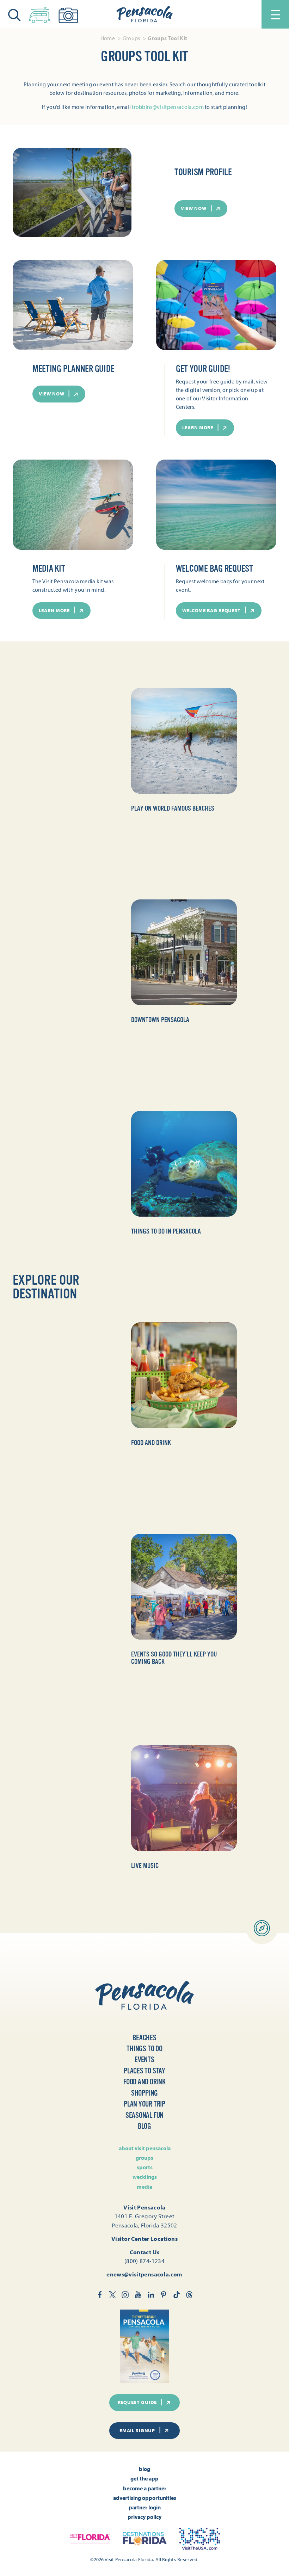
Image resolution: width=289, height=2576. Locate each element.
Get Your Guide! (203, 369)
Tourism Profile (203, 172)
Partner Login (145, 2507)
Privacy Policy (144, 2517)
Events (144, 2060)
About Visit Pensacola (145, 2148)
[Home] (144, 14)
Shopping (144, 2093)
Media (144, 2187)
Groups (144, 2158)
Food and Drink (144, 2082)
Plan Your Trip (144, 2104)
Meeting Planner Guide (73, 369)
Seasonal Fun (144, 2115)
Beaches (144, 2038)
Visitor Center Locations (144, 2239)
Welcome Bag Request (214, 569)
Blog (144, 2126)
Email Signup (137, 2430)
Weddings (145, 2177)
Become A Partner (145, 2488)
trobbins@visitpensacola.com (168, 107)
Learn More (198, 428)
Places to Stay (144, 2071)
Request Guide (137, 2402)
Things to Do (144, 2049)
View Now (194, 208)
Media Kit (49, 569)
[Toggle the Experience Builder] (39, 13)
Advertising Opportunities (145, 2498)
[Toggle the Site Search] (14, 14)
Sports (145, 2167)
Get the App (144, 2478)
